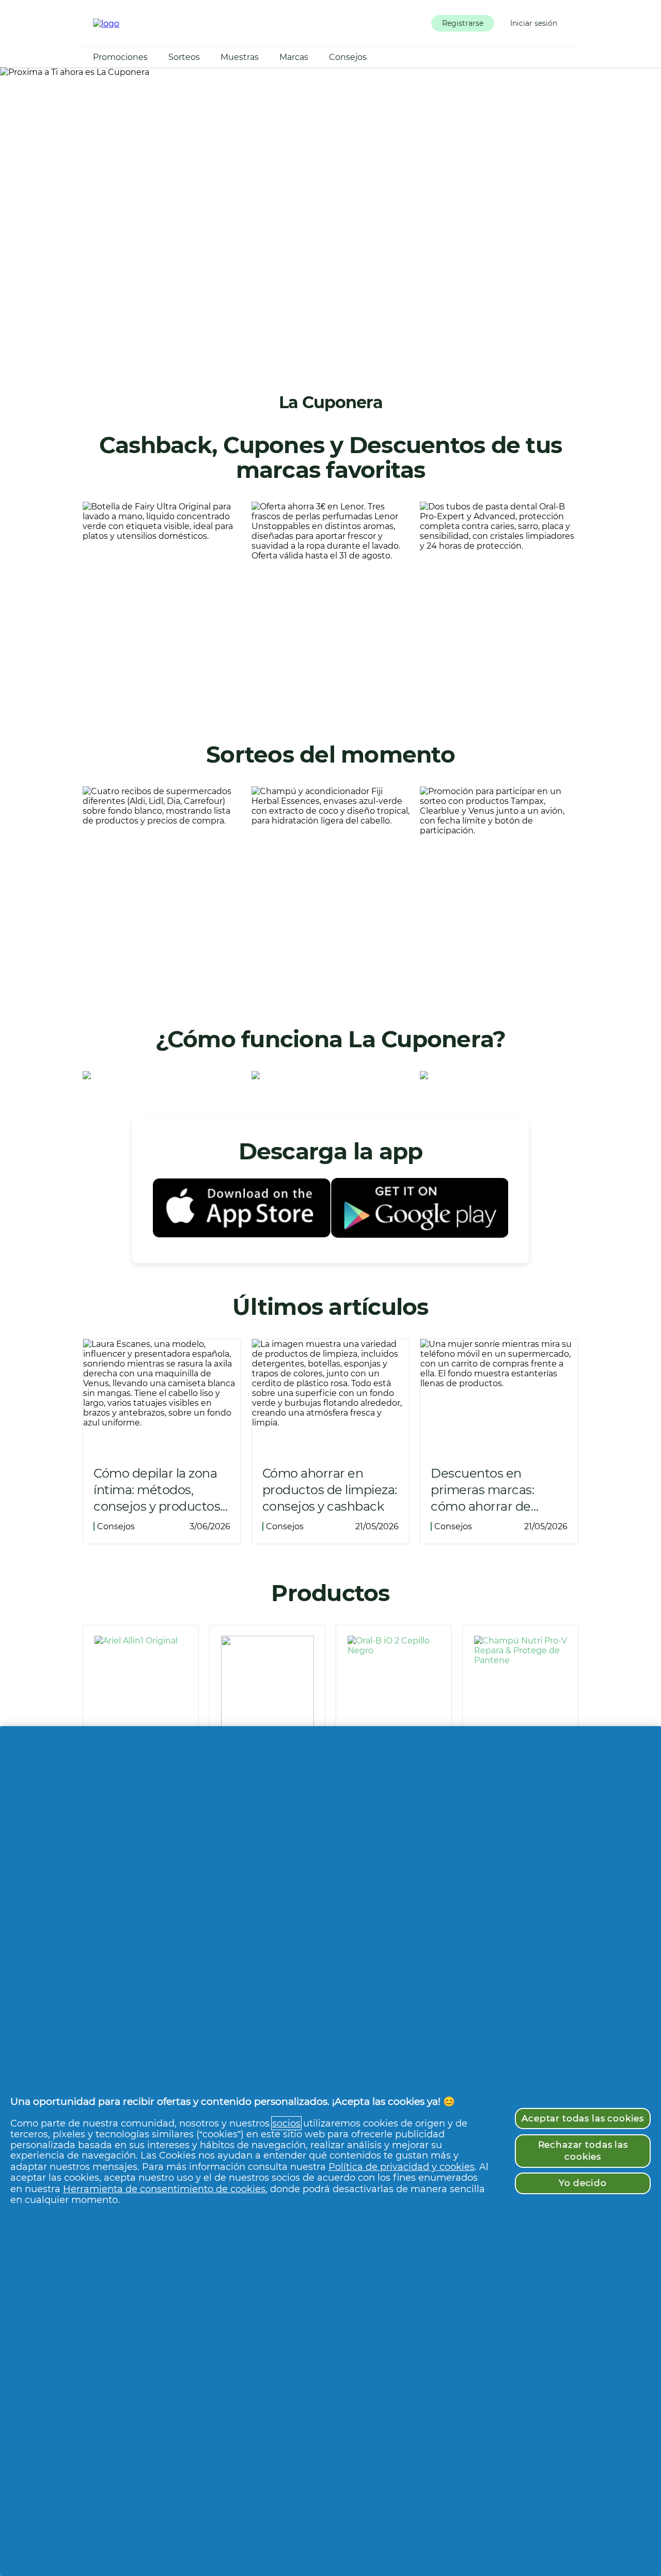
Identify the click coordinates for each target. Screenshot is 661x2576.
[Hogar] (106, 24)
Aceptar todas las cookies (583, 2118)
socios (286, 2123)
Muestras (240, 57)
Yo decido (583, 2183)
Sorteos (184, 57)
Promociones (120, 57)
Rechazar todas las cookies (583, 2151)
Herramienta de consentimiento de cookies (164, 2189)
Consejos (348, 57)
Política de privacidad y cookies (402, 2167)
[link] (162, 604)
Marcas (294, 57)
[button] (463, 23)
